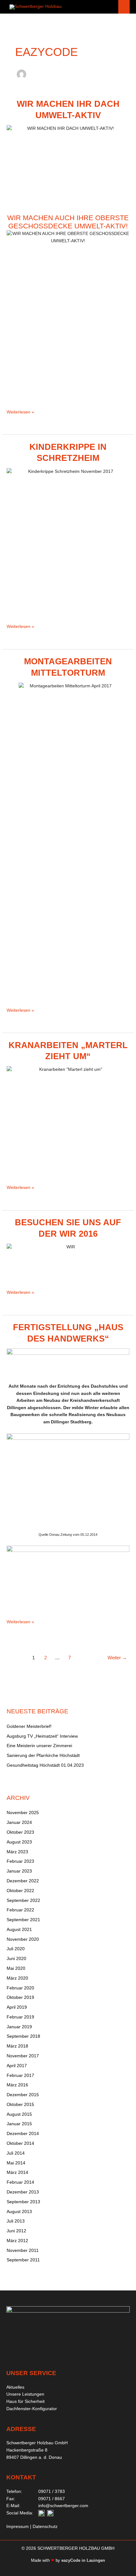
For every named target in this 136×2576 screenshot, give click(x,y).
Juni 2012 (16, 2231)
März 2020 (17, 1978)
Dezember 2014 (23, 2134)
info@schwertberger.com (63, 2506)
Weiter (117, 1658)
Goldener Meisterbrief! (29, 1726)
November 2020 (23, 1939)
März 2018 (17, 2046)
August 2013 (19, 2212)
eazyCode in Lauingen (83, 2560)
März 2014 (17, 2172)
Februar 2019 (20, 2017)
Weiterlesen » (20, 412)
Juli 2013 (16, 2221)
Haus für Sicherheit (25, 2401)
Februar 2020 (20, 1988)
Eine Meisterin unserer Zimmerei (39, 1746)
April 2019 (17, 2007)
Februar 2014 (20, 2182)
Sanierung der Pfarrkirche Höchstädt (43, 1756)
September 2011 (23, 2260)
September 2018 (23, 2036)
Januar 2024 (19, 1822)
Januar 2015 (19, 2124)
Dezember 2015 (23, 2095)
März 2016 (17, 2085)
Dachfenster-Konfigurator (32, 2409)
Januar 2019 (19, 2027)
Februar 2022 (20, 1910)
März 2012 (17, 2241)
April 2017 (17, 2066)
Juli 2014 (16, 2153)
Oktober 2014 (20, 2143)
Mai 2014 (16, 2163)
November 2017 (23, 2056)
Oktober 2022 (20, 1891)
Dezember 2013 (23, 2192)
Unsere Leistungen (25, 2394)
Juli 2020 (16, 1949)
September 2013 (23, 2202)
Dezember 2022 (23, 1881)
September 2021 (23, 1920)
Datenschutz (45, 2527)
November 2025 (23, 1813)
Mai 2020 (16, 1968)
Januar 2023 (19, 1871)
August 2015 (19, 2114)
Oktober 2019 (20, 1997)
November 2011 (23, 2250)
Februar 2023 (20, 1861)
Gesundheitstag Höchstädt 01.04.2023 (45, 1765)
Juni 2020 (16, 1959)
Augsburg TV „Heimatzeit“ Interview (42, 1736)
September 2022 (23, 1900)
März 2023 (17, 1852)
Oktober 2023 (20, 1832)
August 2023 (19, 1842)
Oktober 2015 (20, 2105)
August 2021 (19, 1930)
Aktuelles (15, 2387)
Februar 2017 (20, 2075)
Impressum (18, 2527)
